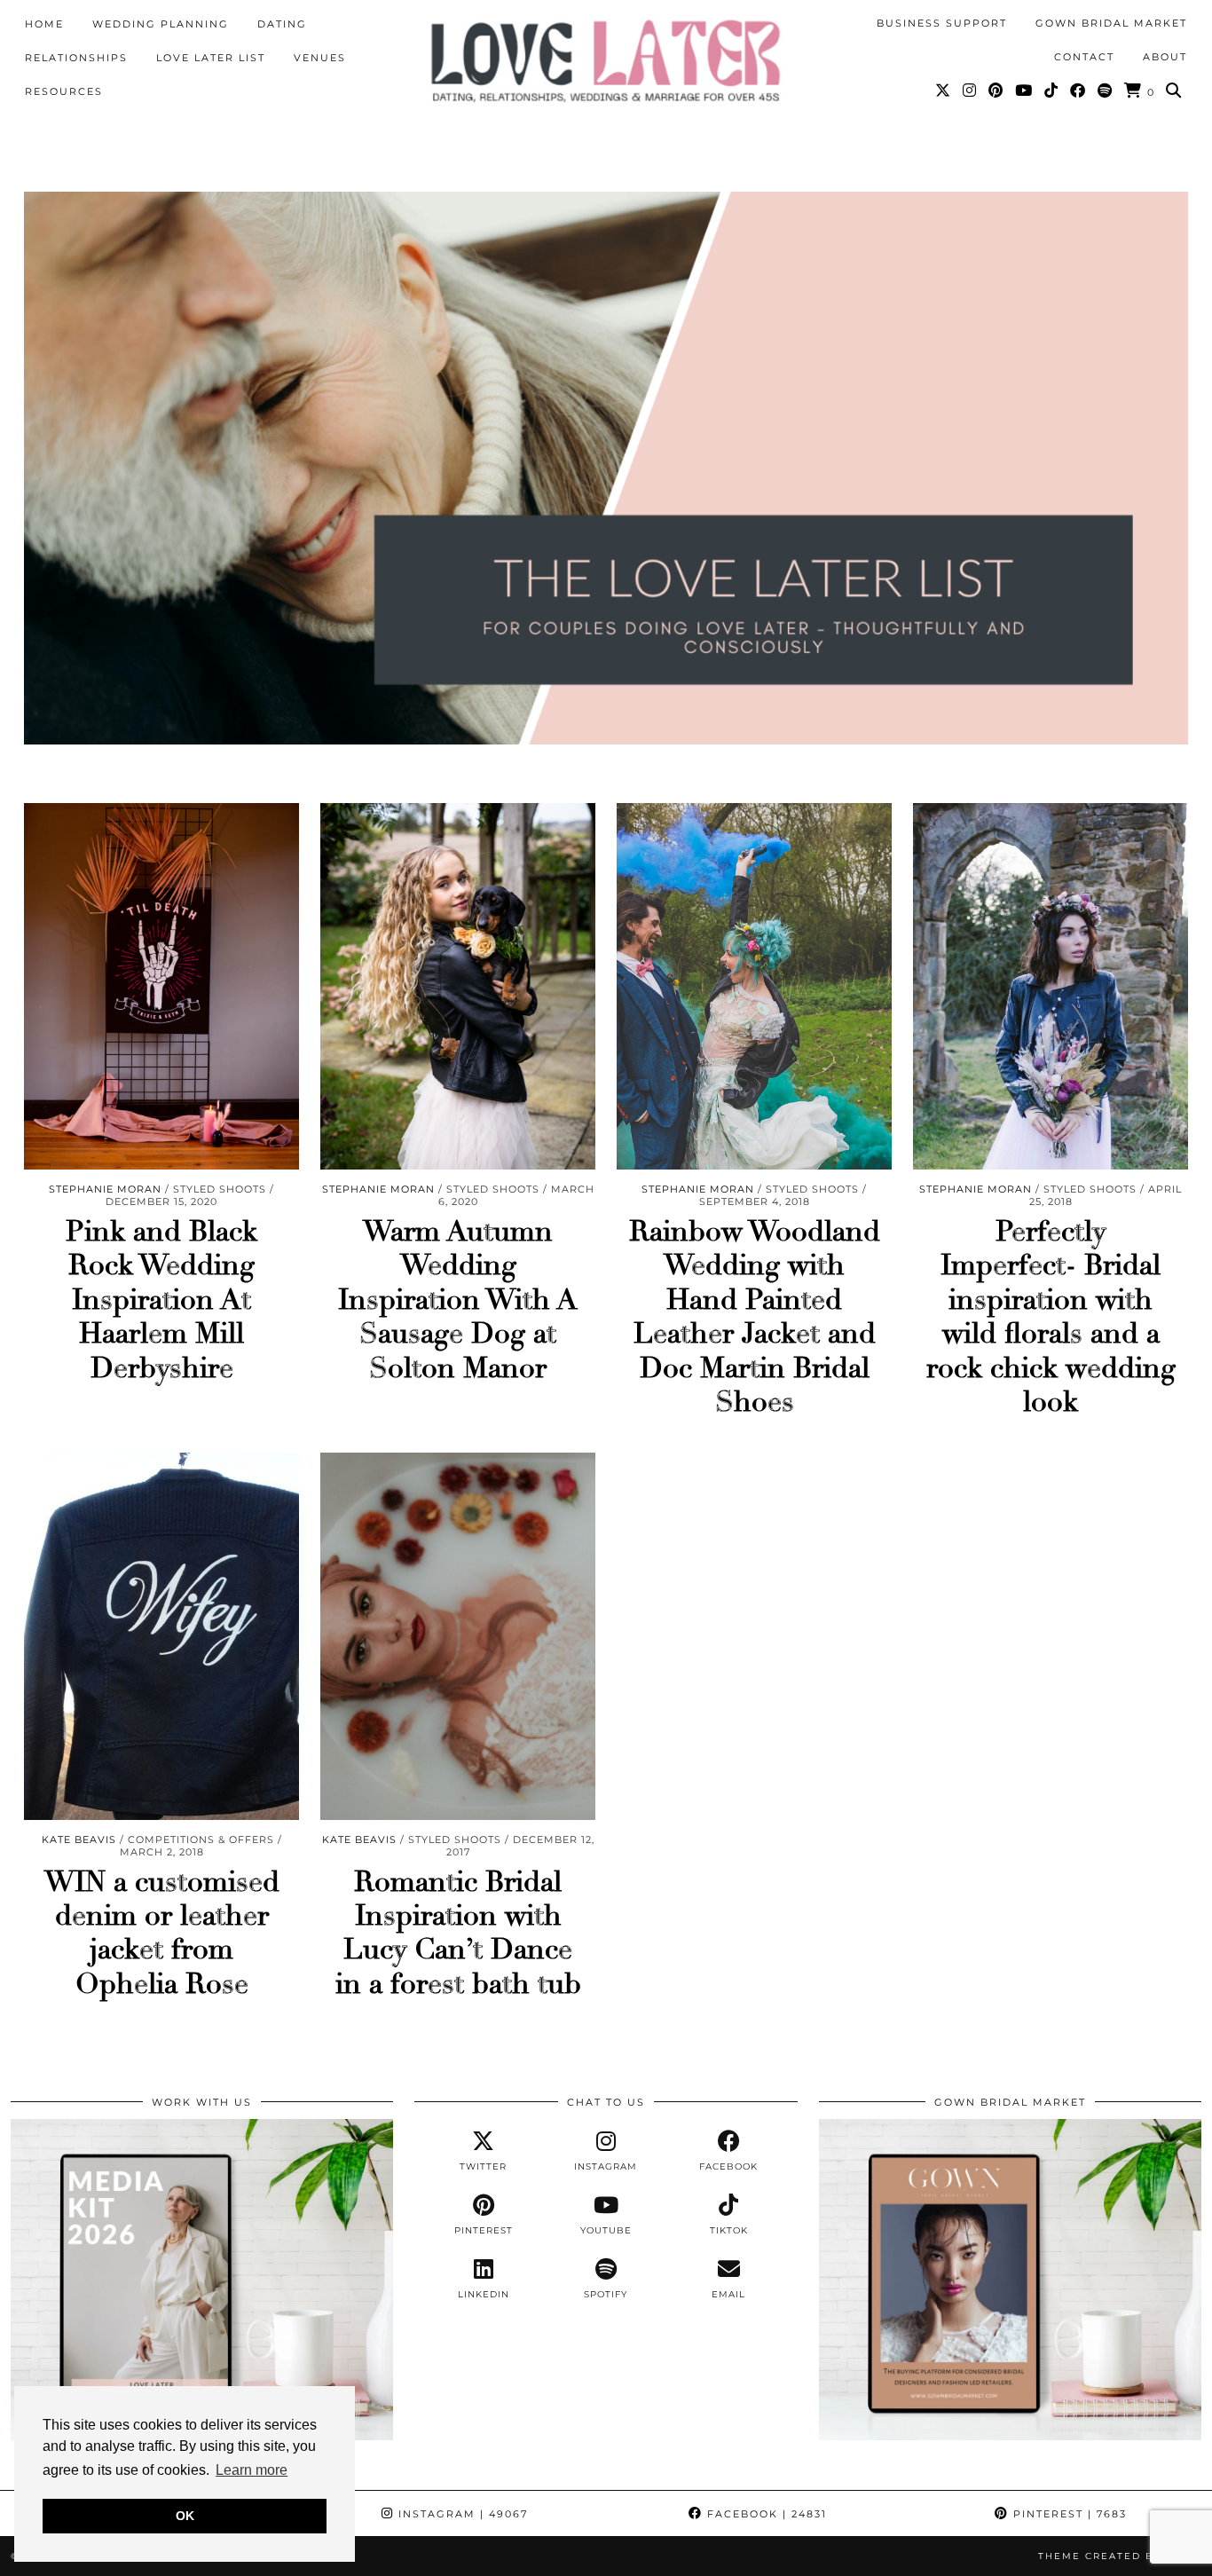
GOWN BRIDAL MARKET (1111, 23)
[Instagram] (970, 91)
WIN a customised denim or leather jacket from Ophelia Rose (162, 1933)
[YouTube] (1024, 91)
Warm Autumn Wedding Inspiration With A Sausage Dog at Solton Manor (458, 1300)
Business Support (942, 23)
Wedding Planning (161, 24)
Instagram (461, 2514)
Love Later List (211, 58)
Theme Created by (1120, 2556)
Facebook (765, 2514)
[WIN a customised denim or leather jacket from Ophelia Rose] (161, 1636)
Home (44, 24)
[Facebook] (1078, 91)
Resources (64, 91)
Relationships (76, 58)
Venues (320, 58)
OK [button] (185, 2516)
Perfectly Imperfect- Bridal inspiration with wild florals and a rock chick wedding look (1051, 1317)
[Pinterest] (996, 91)
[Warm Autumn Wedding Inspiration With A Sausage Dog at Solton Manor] (458, 986)
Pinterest (1068, 2514)
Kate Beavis (79, 1839)
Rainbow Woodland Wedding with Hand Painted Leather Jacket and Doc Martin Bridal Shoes (755, 1317)
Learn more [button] (252, 2470)
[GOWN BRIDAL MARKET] (1010, 2436)
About (1165, 57)
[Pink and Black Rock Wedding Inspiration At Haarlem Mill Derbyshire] (161, 986)
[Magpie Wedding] (606, 61)
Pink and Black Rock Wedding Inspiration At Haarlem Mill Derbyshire (161, 1300)
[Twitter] (944, 91)
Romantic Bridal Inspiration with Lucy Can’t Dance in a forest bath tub (458, 1933)
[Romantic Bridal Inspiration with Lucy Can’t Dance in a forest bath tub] (458, 1636)
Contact (1084, 57)
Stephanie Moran (105, 1189)
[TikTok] (1052, 91)
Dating (282, 24)
